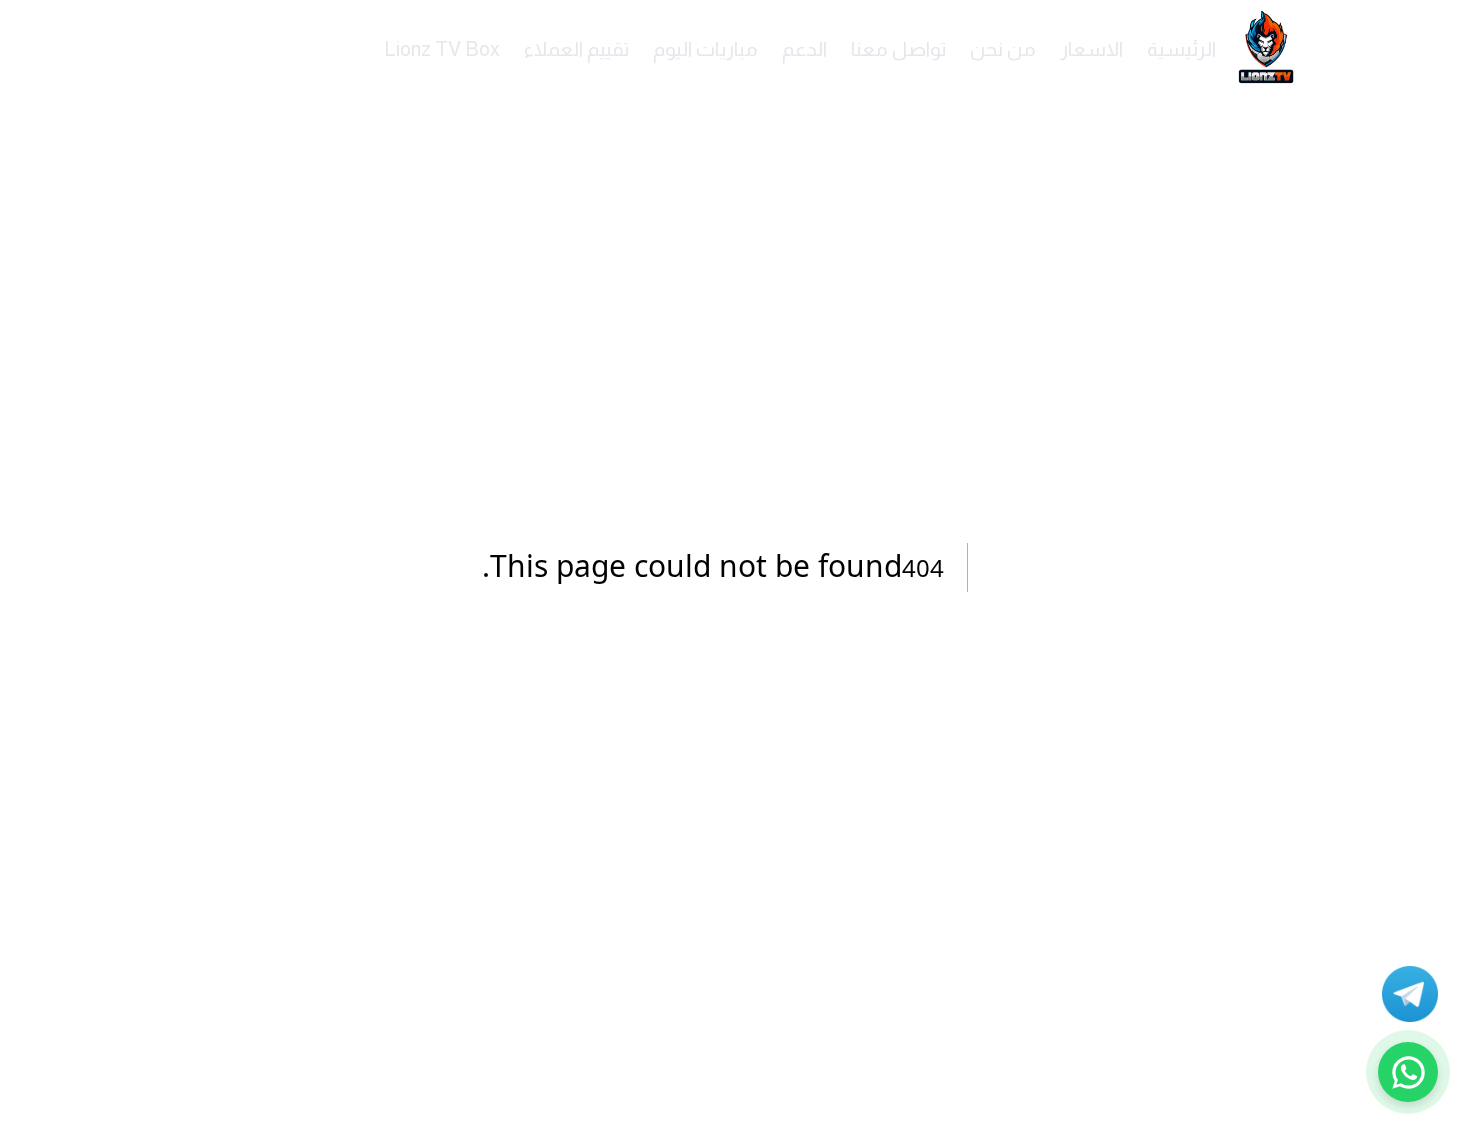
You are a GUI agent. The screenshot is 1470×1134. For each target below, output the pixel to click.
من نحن (1003, 49)
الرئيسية (1181, 49)
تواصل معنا (898, 49)
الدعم (804, 49)
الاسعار (1091, 49)
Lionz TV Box (442, 49)
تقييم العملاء (576, 49)
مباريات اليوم (705, 49)
